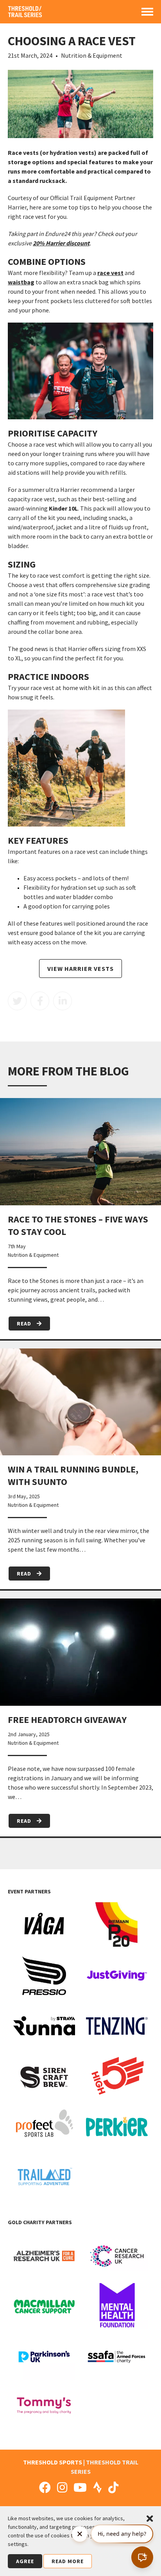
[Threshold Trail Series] (25, 14)
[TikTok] (113, 2487)
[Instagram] (62, 2487)
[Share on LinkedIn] (63, 1001)
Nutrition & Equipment (92, 55)
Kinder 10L (63, 508)
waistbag (21, 282)
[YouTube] (80, 2487)
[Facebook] (45, 2487)
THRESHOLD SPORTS (53, 2462)
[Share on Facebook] (40, 1001)
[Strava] (97, 2487)
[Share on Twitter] (17, 1001)
